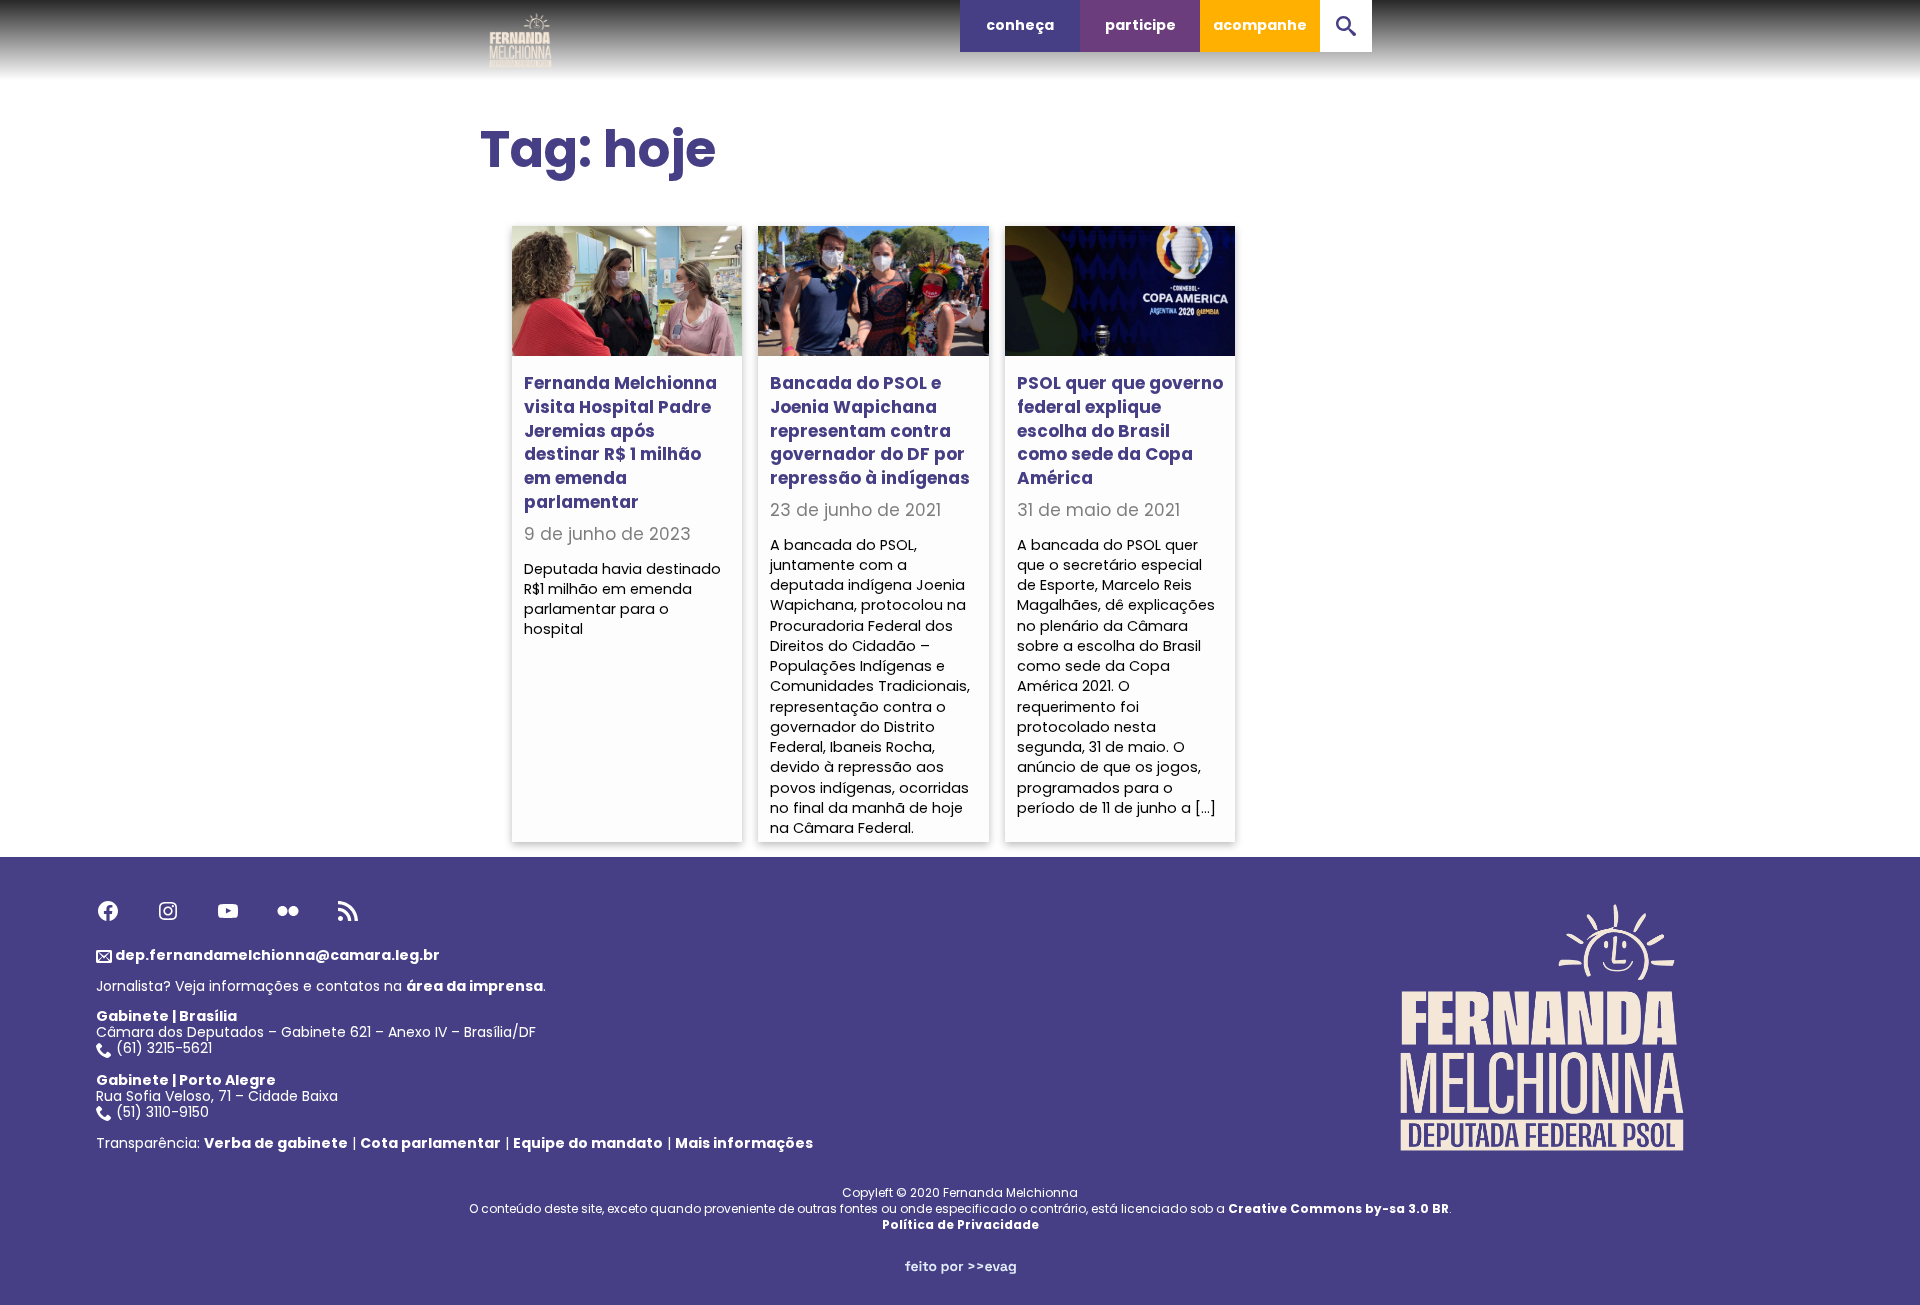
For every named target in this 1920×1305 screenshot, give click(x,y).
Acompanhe (1260, 25)
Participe (1140, 25)
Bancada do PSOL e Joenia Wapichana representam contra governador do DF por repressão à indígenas (870, 430)
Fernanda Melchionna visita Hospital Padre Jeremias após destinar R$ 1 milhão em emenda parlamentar (620, 442)
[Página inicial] (521, 35)
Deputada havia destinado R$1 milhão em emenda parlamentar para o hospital (622, 599)
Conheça (1020, 25)
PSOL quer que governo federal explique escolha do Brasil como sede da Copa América (1120, 430)
